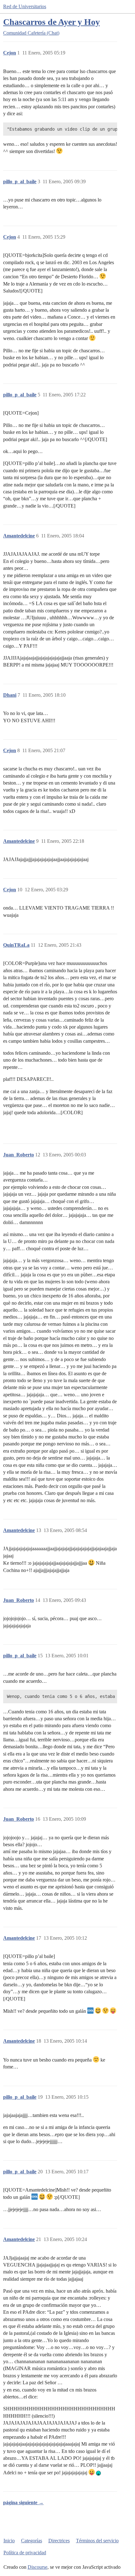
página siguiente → (23, 2502)
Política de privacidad (25, 2553)
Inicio (9, 2541)
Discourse (38, 2567)
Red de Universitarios (25, 6)
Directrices (59, 2541)
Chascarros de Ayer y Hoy (51, 22)
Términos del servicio (97, 2541)
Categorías (32, 2541)
